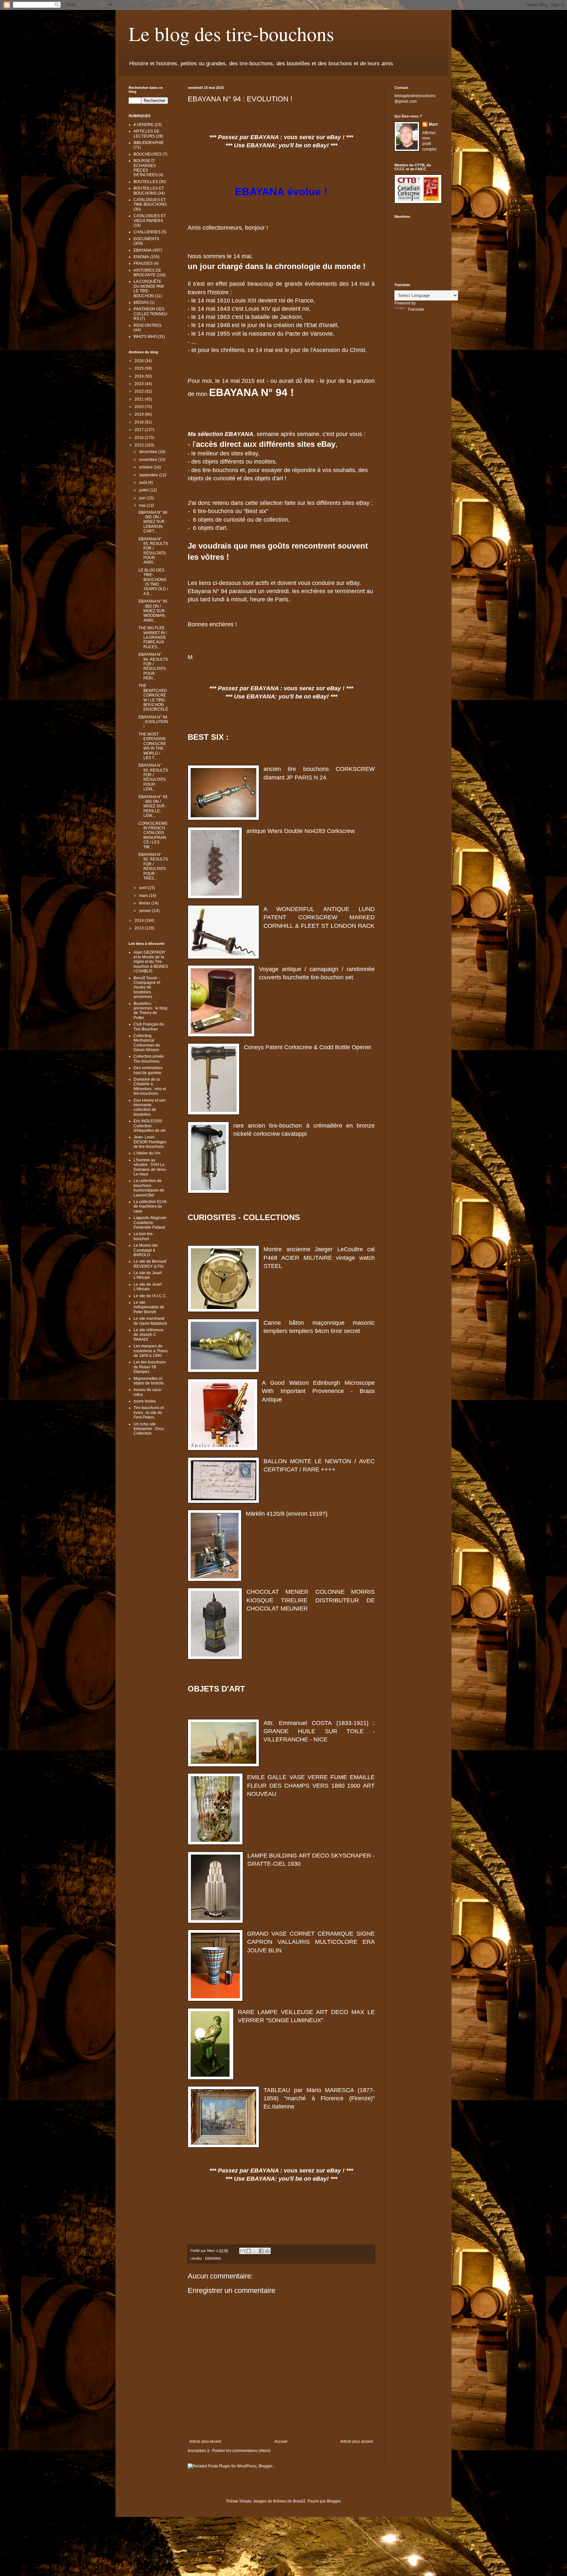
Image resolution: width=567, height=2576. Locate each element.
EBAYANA (213, 2258)
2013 (140, 928)
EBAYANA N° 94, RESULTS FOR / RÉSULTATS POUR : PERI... (153, 666)
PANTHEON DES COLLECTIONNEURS (150, 314)
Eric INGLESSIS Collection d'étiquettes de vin (150, 1126)
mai (143, 506)
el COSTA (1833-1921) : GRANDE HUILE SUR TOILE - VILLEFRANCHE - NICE (319, 1731)
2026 (140, 361)
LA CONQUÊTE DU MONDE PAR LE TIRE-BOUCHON (149, 289)
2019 (140, 414)
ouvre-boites (145, 1401)
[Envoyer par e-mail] (242, 2251)
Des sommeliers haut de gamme (148, 1070)
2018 (140, 422)
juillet (144, 490)
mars (144, 896)
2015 (140, 445)
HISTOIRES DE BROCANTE (147, 273)
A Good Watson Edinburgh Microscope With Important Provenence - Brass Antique (318, 1391)
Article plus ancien (357, 2441)
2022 (140, 391)
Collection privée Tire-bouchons (149, 1059)
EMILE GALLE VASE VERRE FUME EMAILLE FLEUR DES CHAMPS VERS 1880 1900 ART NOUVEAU (311, 1785)
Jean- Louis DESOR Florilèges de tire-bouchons (150, 1142)
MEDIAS (141, 302)
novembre (149, 460)
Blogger (334, 2501)
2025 (140, 368)
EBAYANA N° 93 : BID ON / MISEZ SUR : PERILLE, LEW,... (153, 806)
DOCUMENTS (146, 239)
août (144, 483)
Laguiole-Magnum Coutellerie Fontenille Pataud (150, 1223)
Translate (416, 309)
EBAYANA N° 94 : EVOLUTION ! (153, 722)
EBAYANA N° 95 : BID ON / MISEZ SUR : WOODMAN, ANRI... (153, 611)
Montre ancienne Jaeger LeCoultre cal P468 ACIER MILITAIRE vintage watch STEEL (319, 1257)
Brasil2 (299, 2501)
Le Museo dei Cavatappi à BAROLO (146, 1250)
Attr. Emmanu (283, 1723)
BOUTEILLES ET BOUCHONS (149, 191)
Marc (434, 124)
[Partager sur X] (255, 2251)
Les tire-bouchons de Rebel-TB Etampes (150, 1367)
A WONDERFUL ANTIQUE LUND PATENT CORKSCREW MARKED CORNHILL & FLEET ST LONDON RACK (319, 917)
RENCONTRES (147, 325)
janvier (146, 911)
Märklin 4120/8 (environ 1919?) (287, 1514)
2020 (140, 407)
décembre (149, 452)
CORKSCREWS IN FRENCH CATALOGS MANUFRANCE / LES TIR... (153, 835)
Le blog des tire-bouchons (231, 33)
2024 (140, 376)
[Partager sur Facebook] (261, 2251)
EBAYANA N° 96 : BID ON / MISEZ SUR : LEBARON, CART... (153, 522)
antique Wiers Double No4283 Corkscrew (301, 831)
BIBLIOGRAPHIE (149, 143)
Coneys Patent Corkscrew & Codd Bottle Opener (308, 1047)
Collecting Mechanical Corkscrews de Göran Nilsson (147, 1043)
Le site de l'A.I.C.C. (150, 1296)
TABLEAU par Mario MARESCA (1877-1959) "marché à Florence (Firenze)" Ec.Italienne (319, 2098)
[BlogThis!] (249, 2251)
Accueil (281, 2441)
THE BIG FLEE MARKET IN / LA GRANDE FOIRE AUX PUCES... (153, 637)
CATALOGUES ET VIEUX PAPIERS (150, 218)
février (145, 903)
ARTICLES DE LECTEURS (147, 134)
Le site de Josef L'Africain (147, 1275)
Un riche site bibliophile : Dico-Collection (149, 1429)
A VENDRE (144, 125)
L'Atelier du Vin (147, 1153)
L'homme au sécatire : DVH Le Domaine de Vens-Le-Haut (150, 1167)
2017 (140, 430)
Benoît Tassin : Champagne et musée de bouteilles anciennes (147, 987)
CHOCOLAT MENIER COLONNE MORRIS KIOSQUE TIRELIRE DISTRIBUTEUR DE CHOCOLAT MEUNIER (311, 1600)
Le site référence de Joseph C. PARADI (148, 1335)
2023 (140, 384)
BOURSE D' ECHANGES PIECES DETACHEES (146, 168)
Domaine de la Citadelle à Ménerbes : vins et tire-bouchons (150, 1086)
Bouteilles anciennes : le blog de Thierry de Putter (150, 1011)
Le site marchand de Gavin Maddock (150, 1321)
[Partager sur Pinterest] (267, 2251)
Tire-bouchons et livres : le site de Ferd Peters (149, 1413)
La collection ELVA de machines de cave (150, 1206)
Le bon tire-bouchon (144, 1236)
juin (143, 498)
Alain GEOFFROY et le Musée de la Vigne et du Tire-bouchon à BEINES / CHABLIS (151, 962)
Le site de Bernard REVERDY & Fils (150, 1264)
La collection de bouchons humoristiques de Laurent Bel (149, 1188)
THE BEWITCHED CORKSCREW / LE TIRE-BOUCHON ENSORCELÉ (153, 697)
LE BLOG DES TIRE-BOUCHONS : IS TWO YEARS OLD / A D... (153, 582)
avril (143, 888)
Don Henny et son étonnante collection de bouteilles (150, 1107)
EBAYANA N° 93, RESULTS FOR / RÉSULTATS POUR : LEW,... (153, 777)
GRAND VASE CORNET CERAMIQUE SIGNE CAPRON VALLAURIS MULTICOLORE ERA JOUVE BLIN (311, 1942)
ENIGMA (141, 257)
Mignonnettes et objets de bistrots (149, 1381)
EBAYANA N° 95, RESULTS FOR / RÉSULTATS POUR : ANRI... (153, 551)
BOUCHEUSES (147, 154)
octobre (146, 467)
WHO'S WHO (145, 337)
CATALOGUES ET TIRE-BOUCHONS (150, 202)
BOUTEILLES (146, 182)
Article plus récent (205, 2441)
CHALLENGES (147, 232)
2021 (140, 399)
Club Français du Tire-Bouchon (149, 1027)
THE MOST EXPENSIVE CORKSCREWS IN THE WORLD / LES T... (152, 746)
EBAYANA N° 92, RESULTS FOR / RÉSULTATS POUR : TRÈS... (153, 866)
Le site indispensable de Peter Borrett (149, 1307)
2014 (140, 921)
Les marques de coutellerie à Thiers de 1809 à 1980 (151, 1351)
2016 (140, 438)
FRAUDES (143, 263)
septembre (149, 475)
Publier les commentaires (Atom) (241, 2451)
